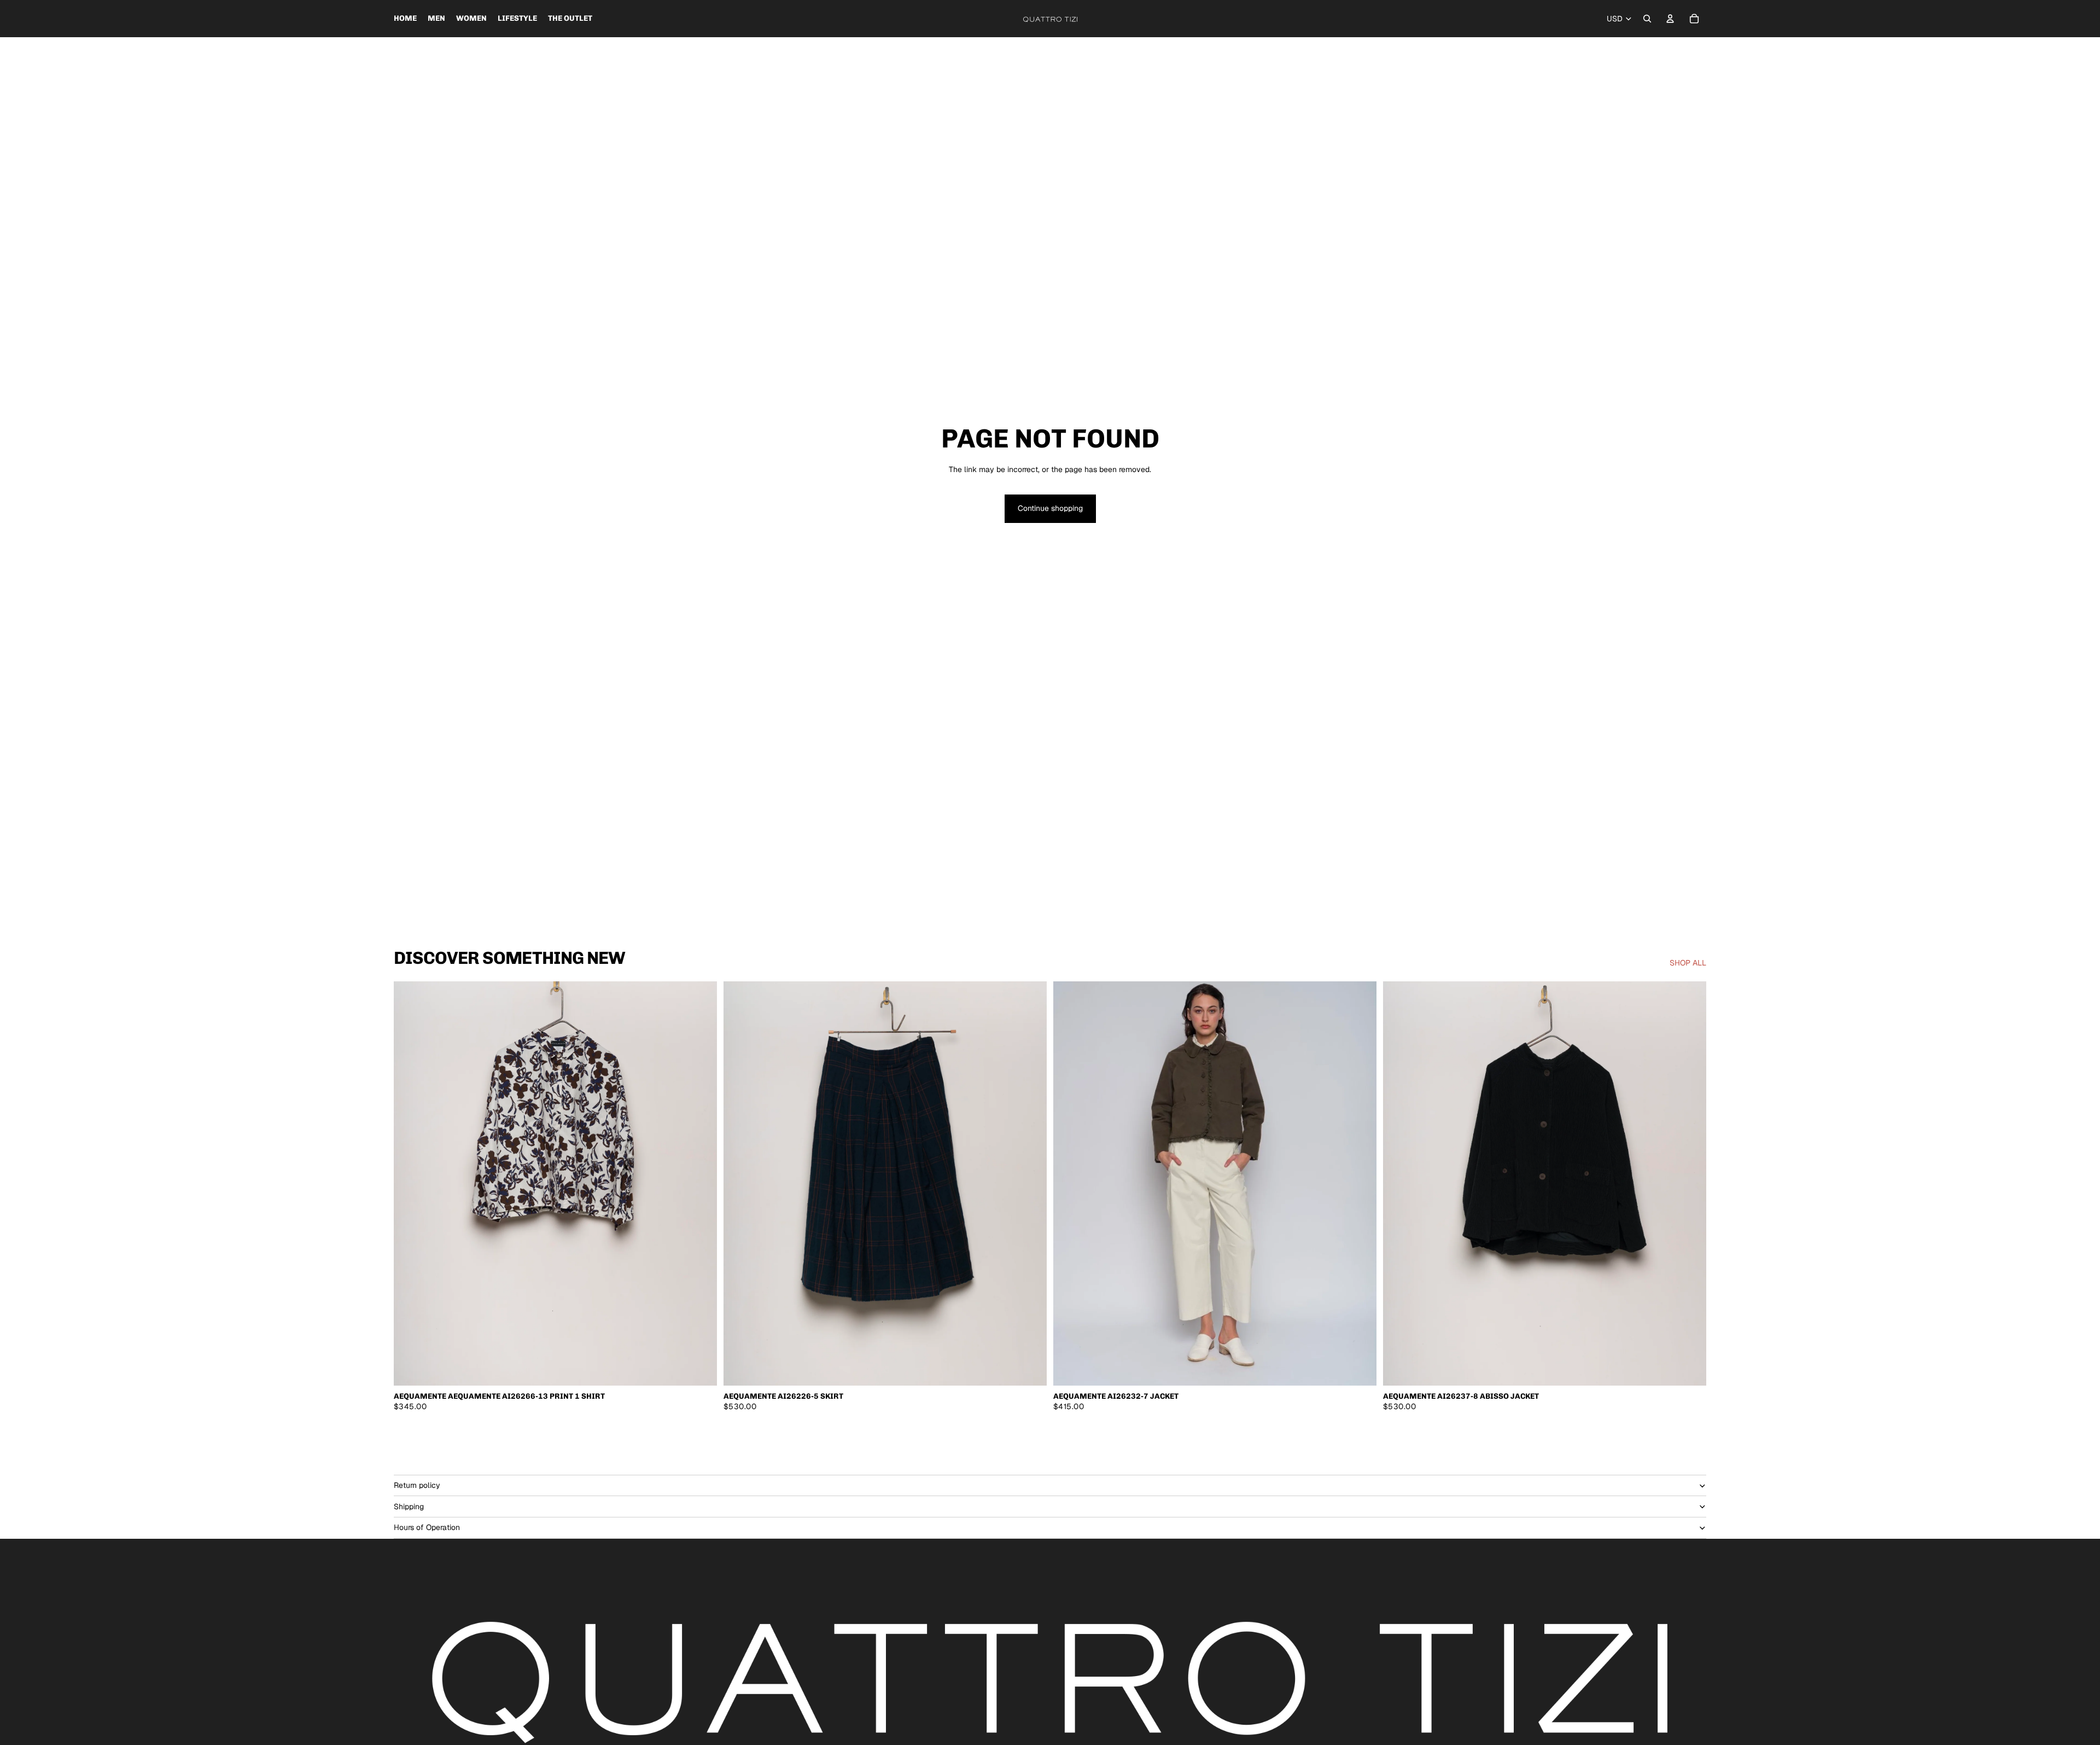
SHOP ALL (1688, 963)
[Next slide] (1360, 1184)
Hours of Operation (427, 1527)
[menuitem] (405, 19)
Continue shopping (1050, 508)
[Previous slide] (1070, 1184)
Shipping (409, 1506)
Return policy (417, 1485)
